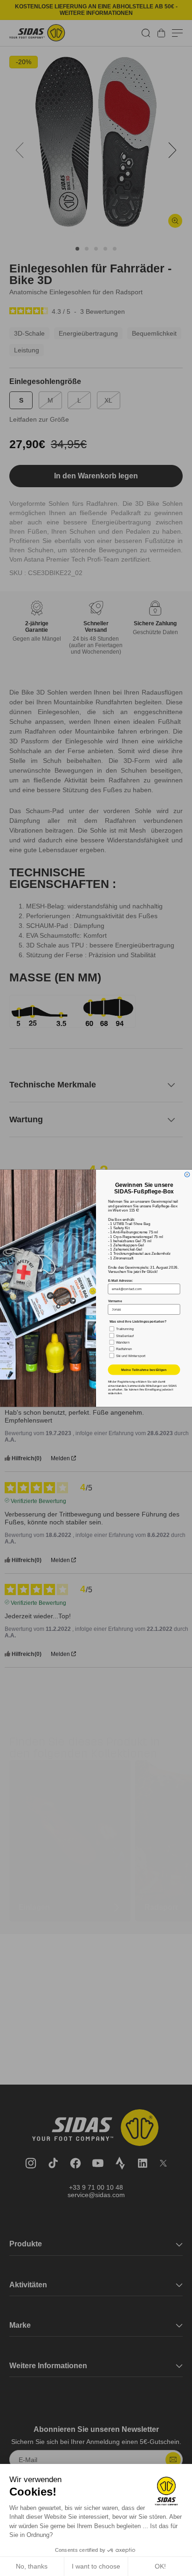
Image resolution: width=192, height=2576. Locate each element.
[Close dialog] (187, 1175)
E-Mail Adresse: (121, 1280)
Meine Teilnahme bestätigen (144, 1370)
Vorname (115, 1301)
